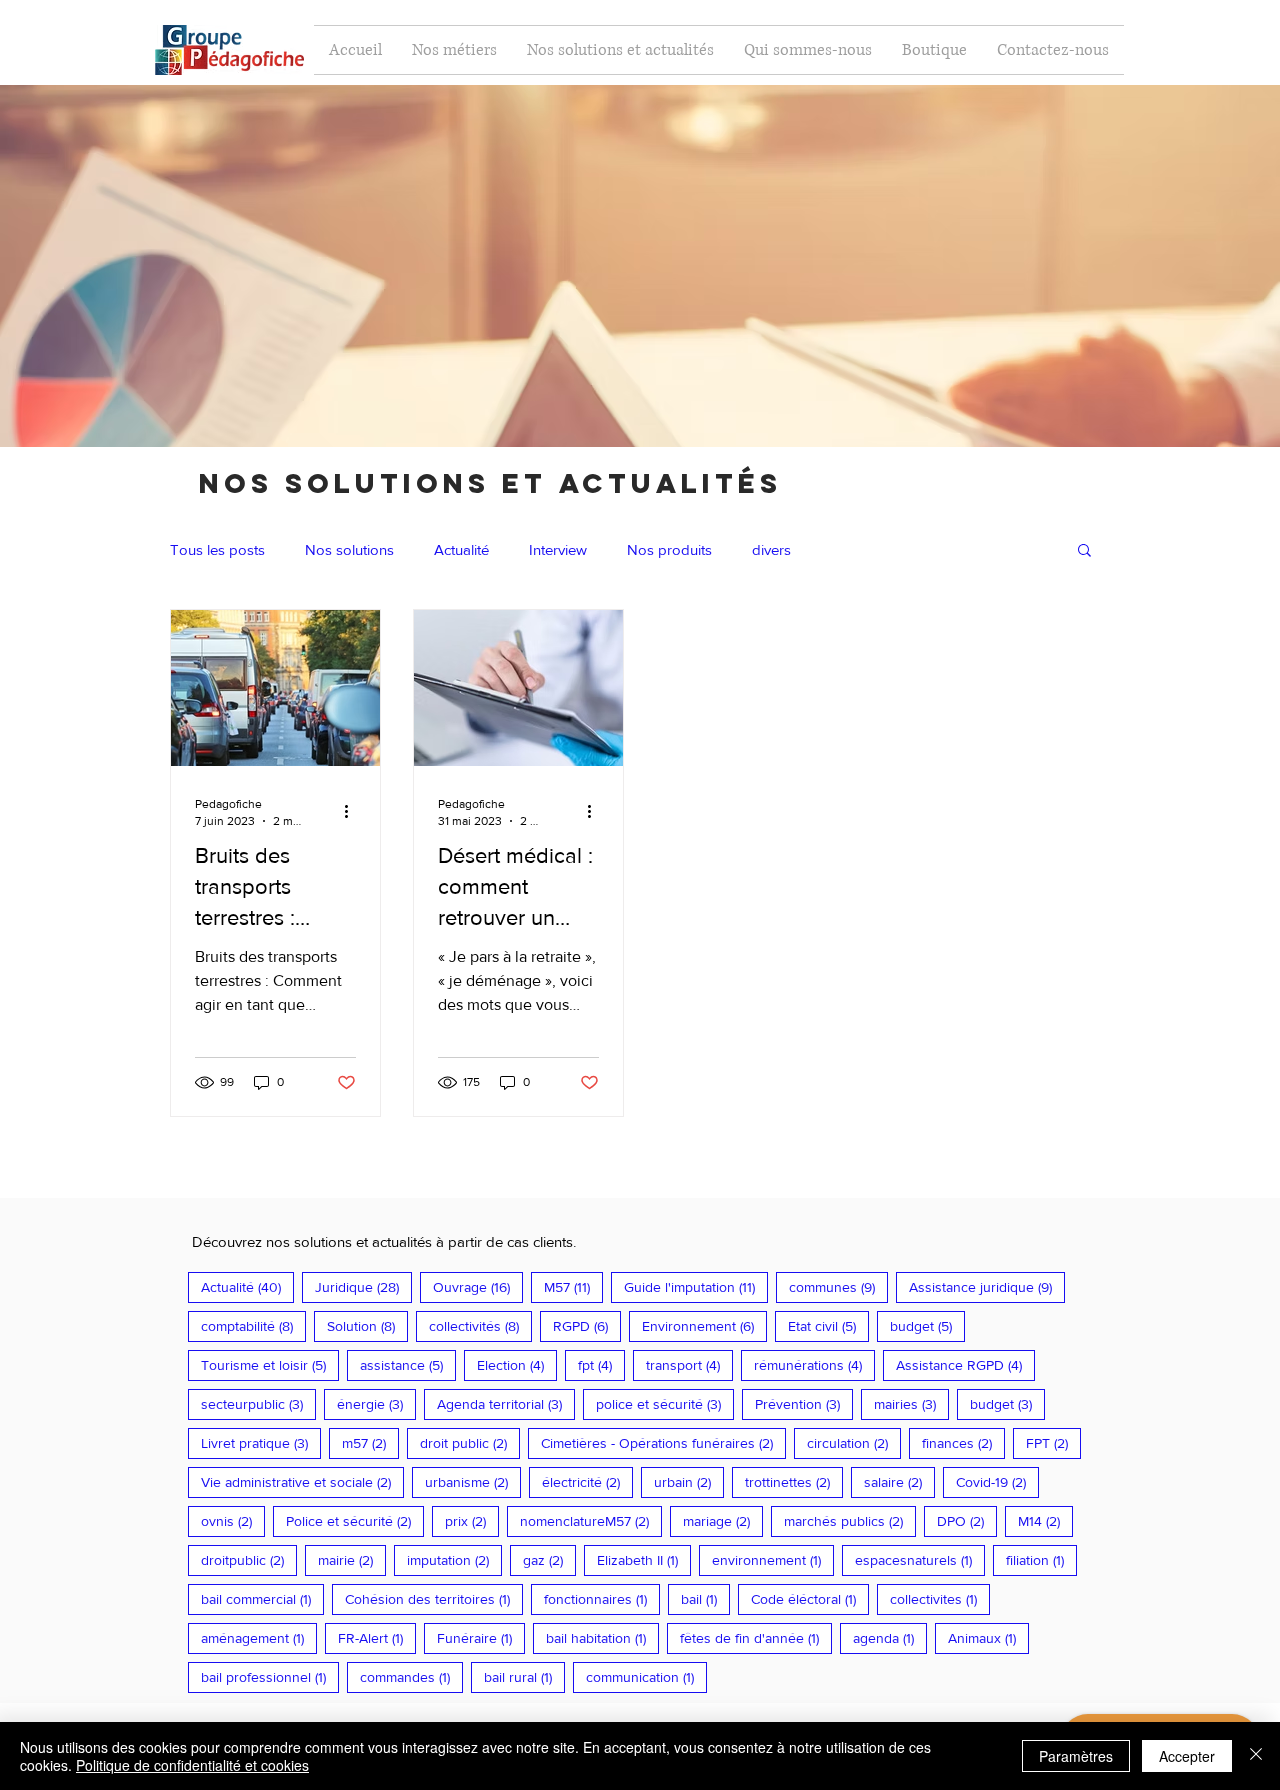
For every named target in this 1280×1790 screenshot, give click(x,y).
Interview (558, 549)
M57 (573, 1286)
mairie (352, 1559)
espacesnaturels (920, 1559)
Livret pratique (261, 1442)
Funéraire (481, 1637)
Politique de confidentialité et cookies (192, 1765)
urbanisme (473, 1481)
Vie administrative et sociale (302, 1481)
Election (517, 1364)
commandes (411, 1676)
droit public (470, 1442)
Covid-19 (997, 1481)
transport (689, 1364)
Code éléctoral (810, 1598)
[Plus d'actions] (353, 811)
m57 (370, 1442)
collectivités (480, 1325)
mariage (723, 1520)
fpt (601, 1364)
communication (646, 1676)
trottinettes (794, 1481)
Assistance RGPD (965, 1364)
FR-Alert (377, 1637)
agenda (890, 1637)
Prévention (804, 1403)
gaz (549, 1559)
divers (771, 549)
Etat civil (828, 1325)
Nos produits (669, 549)
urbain (689, 1481)
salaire (899, 1481)
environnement (773, 1559)
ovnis (233, 1520)
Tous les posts (217, 549)
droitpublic (249, 1559)
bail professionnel (270, 1676)
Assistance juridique (987, 1286)
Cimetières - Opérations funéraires (663, 1442)
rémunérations (814, 1364)
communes (838, 1286)
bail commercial (262, 1598)
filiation (1041, 1559)
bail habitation (602, 1637)
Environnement (704, 1325)
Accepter (1187, 1756)
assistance (408, 1364)
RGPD (587, 1325)
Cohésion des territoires (434, 1598)
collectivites (940, 1598)
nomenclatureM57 (591, 1520)
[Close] (1256, 1756)
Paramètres (1076, 1756)
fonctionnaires (602, 1598)
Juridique (363, 1286)
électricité (587, 1481)
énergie (376, 1403)
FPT (1053, 1442)
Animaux (988, 1637)
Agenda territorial (506, 1403)
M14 (1045, 1520)
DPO (967, 1520)
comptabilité (253, 1325)
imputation (454, 1559)
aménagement (259, 1637)
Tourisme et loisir (270, 1364)
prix (472, 1520)
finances (963, 1442)
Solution (367, 1325)
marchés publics (850, 1520)
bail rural (524, 1676)
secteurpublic (258, 1403)
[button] (1084, 551)
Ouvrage (478, 1286)
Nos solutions (349, 549)
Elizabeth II (644, 1559)
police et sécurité (665, 1403)
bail (705, 1598)
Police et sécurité (355, 1520)
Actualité (461, 549)
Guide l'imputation (696, 1286)
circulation (854, 1442)
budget (927, 1325)
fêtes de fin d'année (756, 1637)
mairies (911, 1403)
